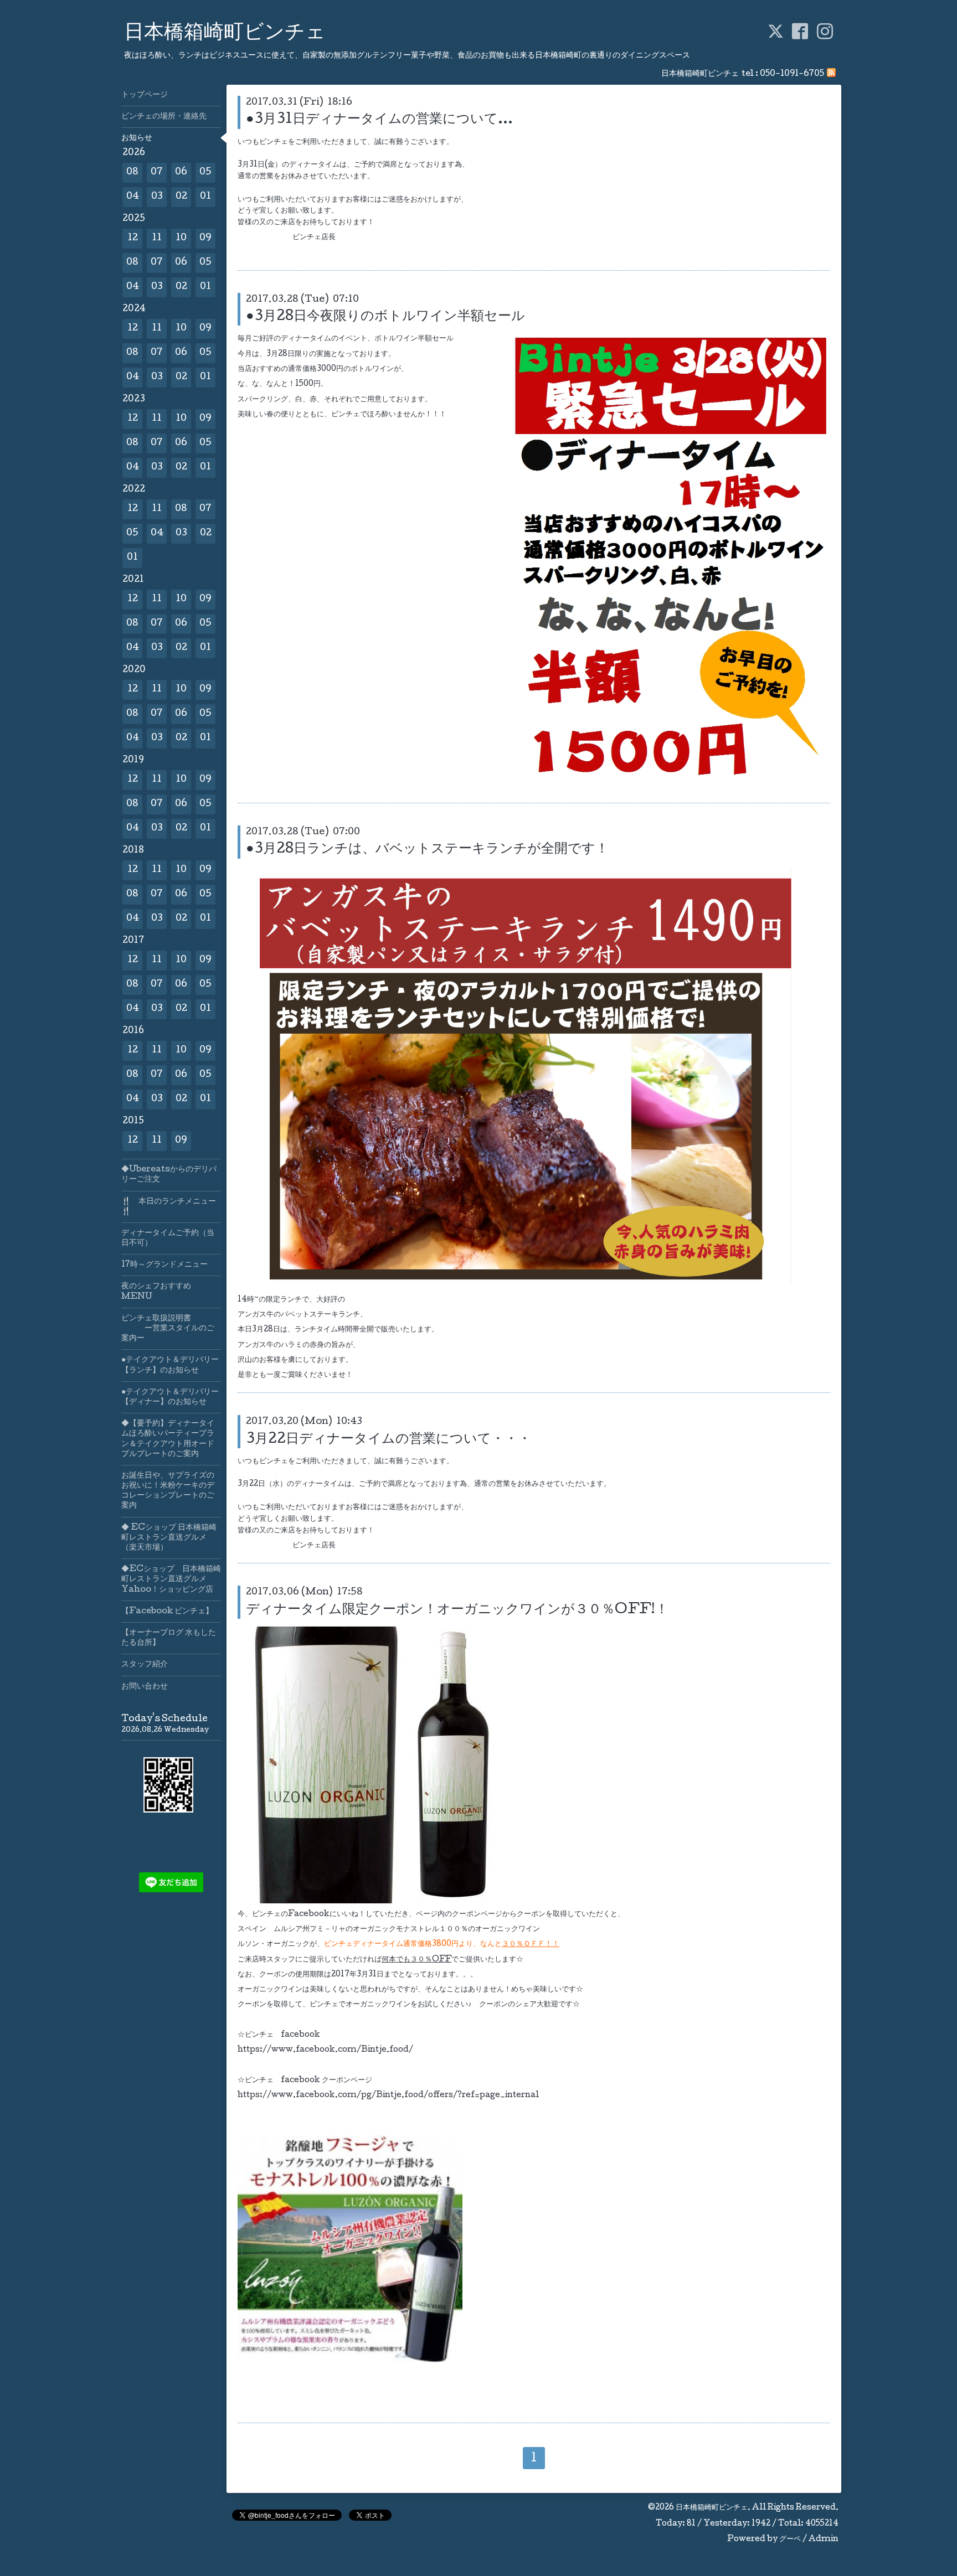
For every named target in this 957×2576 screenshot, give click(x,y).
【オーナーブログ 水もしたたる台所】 (169, 1638)
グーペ (790, 2539)
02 (181, 197)
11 (157, 238)
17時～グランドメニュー (164, 1265)
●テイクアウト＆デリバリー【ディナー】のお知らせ (170, 1397)
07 (157, 172)
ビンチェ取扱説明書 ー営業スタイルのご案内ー (168, 1329)
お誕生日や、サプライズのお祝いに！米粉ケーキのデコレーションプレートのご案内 (168, 1491)
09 (205, 238)
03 (157, 197)
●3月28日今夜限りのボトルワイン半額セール (385, 317)
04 (133, 197)
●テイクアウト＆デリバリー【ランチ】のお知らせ (170, 1365)
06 (181, 172)
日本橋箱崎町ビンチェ (225, 34)
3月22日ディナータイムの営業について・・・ (389, 1440)
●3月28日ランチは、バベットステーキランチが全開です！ (427, 850)
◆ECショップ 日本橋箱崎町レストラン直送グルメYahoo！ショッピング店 (171, 1579)
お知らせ (137, 138)
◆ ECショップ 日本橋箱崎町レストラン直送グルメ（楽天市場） (169, 1538)
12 (133, 238)
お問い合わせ (145, 1687)
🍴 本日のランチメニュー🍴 (169, 1207)
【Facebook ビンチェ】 (167, 1612)
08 (132, 172)
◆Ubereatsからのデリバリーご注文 (169, 1175)
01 (205, 197)
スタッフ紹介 (145, 1665)
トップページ (145, 95)
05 (205, 172)
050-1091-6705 (792, 74)
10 (181, 238)
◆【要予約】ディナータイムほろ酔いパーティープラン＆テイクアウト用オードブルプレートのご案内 (168, 1439)
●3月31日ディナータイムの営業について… (379, 120)
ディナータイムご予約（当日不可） (168, 1238)
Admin (824, 2539)
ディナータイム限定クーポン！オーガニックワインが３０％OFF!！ (457, 1610)
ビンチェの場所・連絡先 (164, 117)
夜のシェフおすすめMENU (156, 1292)
